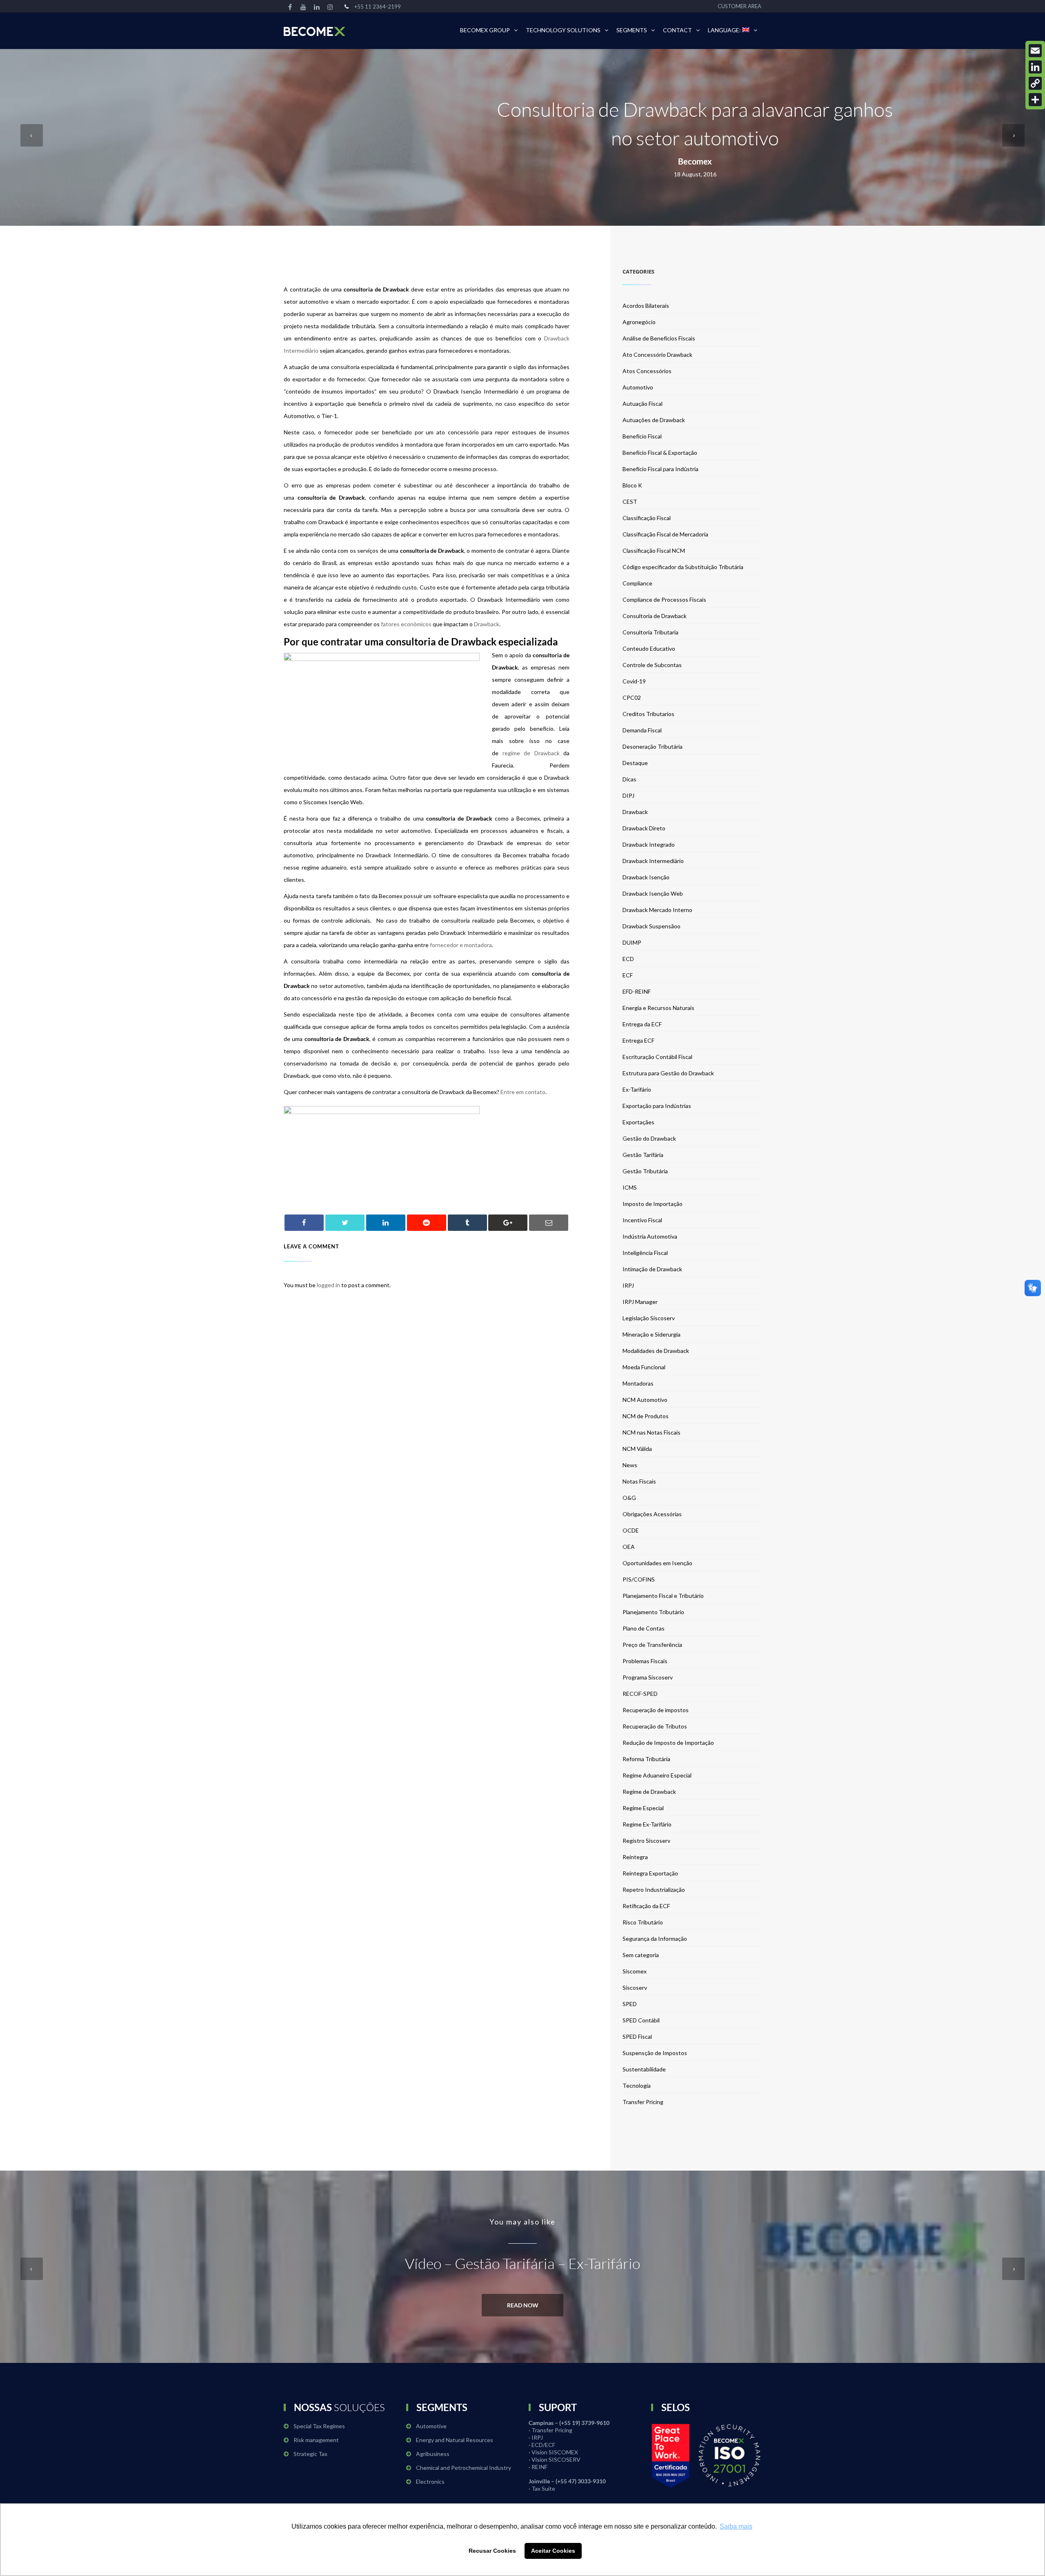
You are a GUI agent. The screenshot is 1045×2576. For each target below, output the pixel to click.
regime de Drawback (531, 753)
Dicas (629, 779)
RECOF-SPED (640, 1694)
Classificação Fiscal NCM (654, 551)
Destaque (635, 763)
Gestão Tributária (645, 1171)
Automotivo (638, 387)
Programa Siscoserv (648, 1677)
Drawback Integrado (649, 844)
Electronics (430, 2481)
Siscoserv (635, 1988)
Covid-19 (634, 681)
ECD (628, 959)
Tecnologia (637, 2085)
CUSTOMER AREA (739, 6)
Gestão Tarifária (643, 1155)
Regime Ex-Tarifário (647, 1824)
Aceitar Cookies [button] (553, 2551)
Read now (523, 2305)
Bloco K (632, 485)
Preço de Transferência (652, 1645)
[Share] (1035, 100)
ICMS (630, 1187)
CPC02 (632, 697)
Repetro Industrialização (654, 1890)
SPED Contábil (641, 2020)
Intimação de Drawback (652, 1269)
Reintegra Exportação (650, 1873)
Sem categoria (641, 1955)
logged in (328, 1285)
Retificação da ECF (646, 1906)
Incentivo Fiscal (642, 1220)
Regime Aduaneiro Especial (657, 1775)
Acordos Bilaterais (646, 306)
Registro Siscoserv (646, 1841)
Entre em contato (523, 1092)
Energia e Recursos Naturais (658, 1008)
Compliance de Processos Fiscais (664, 600)
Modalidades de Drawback (656, 1351)
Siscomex (635, 1971)
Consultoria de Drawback (655, 616)
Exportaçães (638, 1122)
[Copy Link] (1035, 83)
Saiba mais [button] (736, 2526)
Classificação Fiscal (647, 518)
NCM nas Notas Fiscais (651, 1432)
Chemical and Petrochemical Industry (464, 2468)
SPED (630, 2004)
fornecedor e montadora (461, 945)
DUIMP (632, 942)
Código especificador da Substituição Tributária (683, 567)
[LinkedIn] (1035, 67)
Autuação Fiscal (643, 404)
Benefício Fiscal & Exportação (660, 453)
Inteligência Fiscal (645, 1253)
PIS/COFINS (639, 1579)
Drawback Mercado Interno (657, 910)
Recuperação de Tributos (655, 1726)
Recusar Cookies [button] (492, 2551)
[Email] (1035, 51)
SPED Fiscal (637, 2037)
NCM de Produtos (646, 1416)
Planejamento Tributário (653, 1612)
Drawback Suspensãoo (651, 926)
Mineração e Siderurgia (651, 1334)
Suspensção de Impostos (655, 2053)
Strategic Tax (310, 2454)
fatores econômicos (406, 624)
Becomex (695, 161)
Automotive (431, 2426)
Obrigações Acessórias (652, 1514)
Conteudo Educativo (649, 648)
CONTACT (677, 30)
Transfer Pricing (643, 2102)
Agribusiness (433, 2454)
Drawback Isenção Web (653, 893)
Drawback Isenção (646, 877)
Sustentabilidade (644, 2069)
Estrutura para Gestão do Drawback (668, 1073)
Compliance (637, 583)
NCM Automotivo (645, 1400)
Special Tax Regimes (319, 2426)
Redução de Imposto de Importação (668, 1743)
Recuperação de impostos (656, 1710)
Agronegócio (639, 322)
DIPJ (628, 795)
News (630, 1465)
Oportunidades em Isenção (657, 1563)
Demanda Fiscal (642, 730)
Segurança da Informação (655, 1939)
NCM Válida (637, 1449)
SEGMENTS (632, 30)
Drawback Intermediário (653, 861)
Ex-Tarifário (637, 1089)
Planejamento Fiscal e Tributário (663, 1596)
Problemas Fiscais (645, 1661)
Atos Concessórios (647, 371)
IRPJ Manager (640, 1302)
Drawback (487, 624)
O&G (629, 1498)
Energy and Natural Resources (455, 2440)
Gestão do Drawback (649, 1138)
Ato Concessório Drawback (657, 355)
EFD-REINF (637, 991)
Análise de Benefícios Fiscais (659, 338)
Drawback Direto (644, 828)
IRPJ (628, 1285)
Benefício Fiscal (642, 436)
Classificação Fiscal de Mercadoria (665, 534)
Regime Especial (643, 1808)
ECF (628, 975)
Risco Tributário (643, 1922)
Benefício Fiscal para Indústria (660, 469)
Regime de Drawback (649, 1792)
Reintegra (635, 1857)
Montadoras (638, 1383)
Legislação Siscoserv (649, 1318)
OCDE (631, 1530)
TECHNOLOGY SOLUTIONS (563, 30)
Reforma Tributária (646, 1759)
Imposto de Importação (653, 1204)
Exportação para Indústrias (657, 1106)
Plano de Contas (644, 1628)
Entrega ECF (638, 1040)
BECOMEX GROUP (485, 30)
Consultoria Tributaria (650, 632)
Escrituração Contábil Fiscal (657, 1057)
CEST (630, 502)
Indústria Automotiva (650, 1236)
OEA (629, 1547)
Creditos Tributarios (648, 714)
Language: (725, 30)
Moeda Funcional (644, 1367)
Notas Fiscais (639, 1481)
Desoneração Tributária (653, 746)
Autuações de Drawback (654, 420)
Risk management (316, 2440)
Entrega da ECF (642, 1024)
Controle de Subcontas (652, 665)
